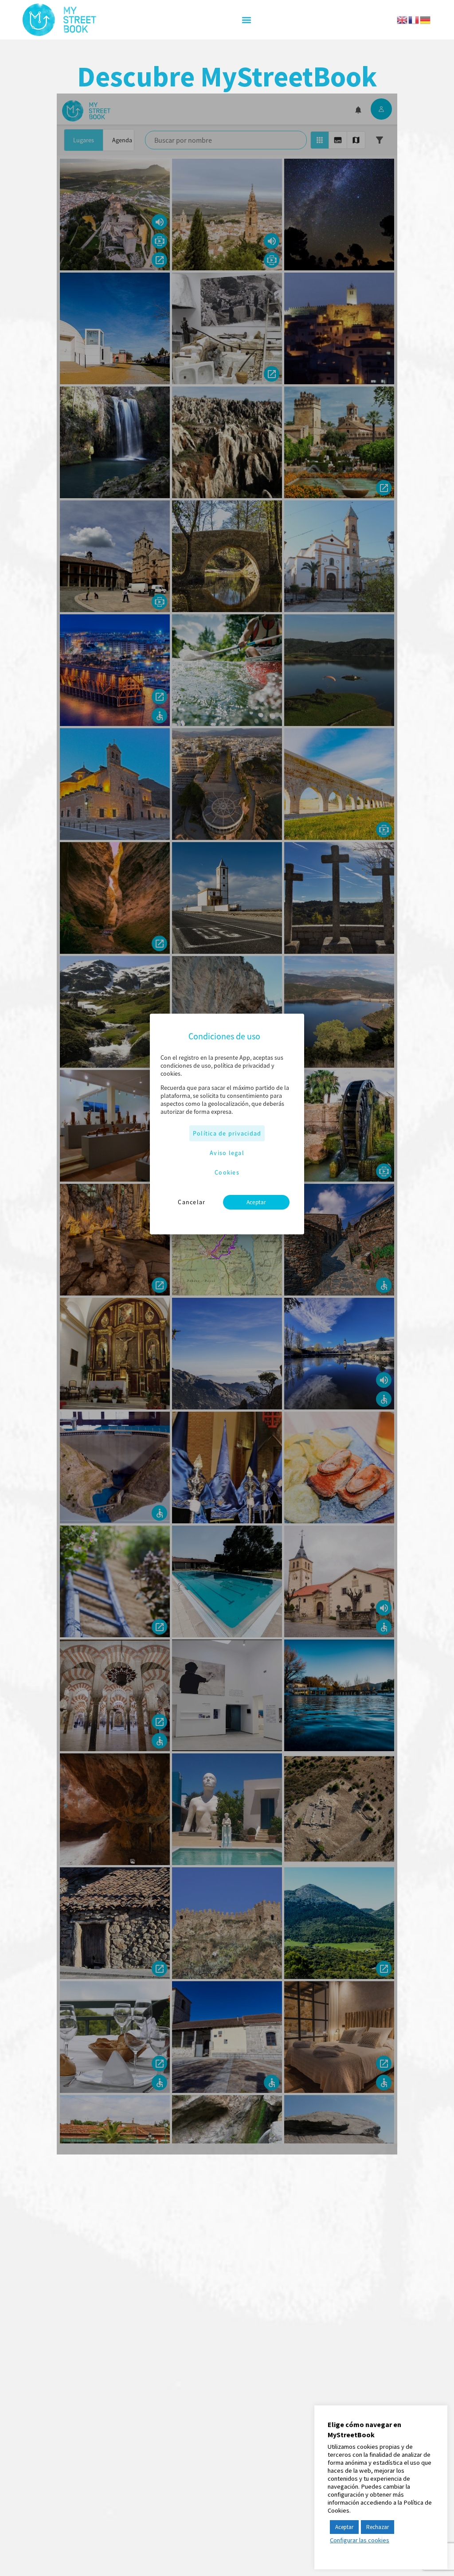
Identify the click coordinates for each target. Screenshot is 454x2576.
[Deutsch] (426, 19)
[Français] (414, 19)
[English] (403, 19)
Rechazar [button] (378, 2527)
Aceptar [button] (344, 2527)
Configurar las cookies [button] (360, 2540)
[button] (246, 20)
